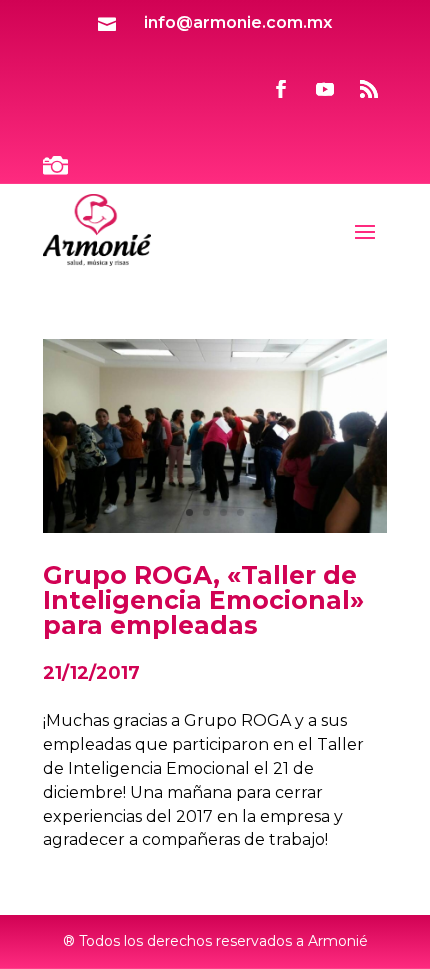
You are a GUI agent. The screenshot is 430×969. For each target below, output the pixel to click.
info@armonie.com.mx (238, 22)
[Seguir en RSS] (369, 89)
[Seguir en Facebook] (281, 89)
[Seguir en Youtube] (325, 89)
